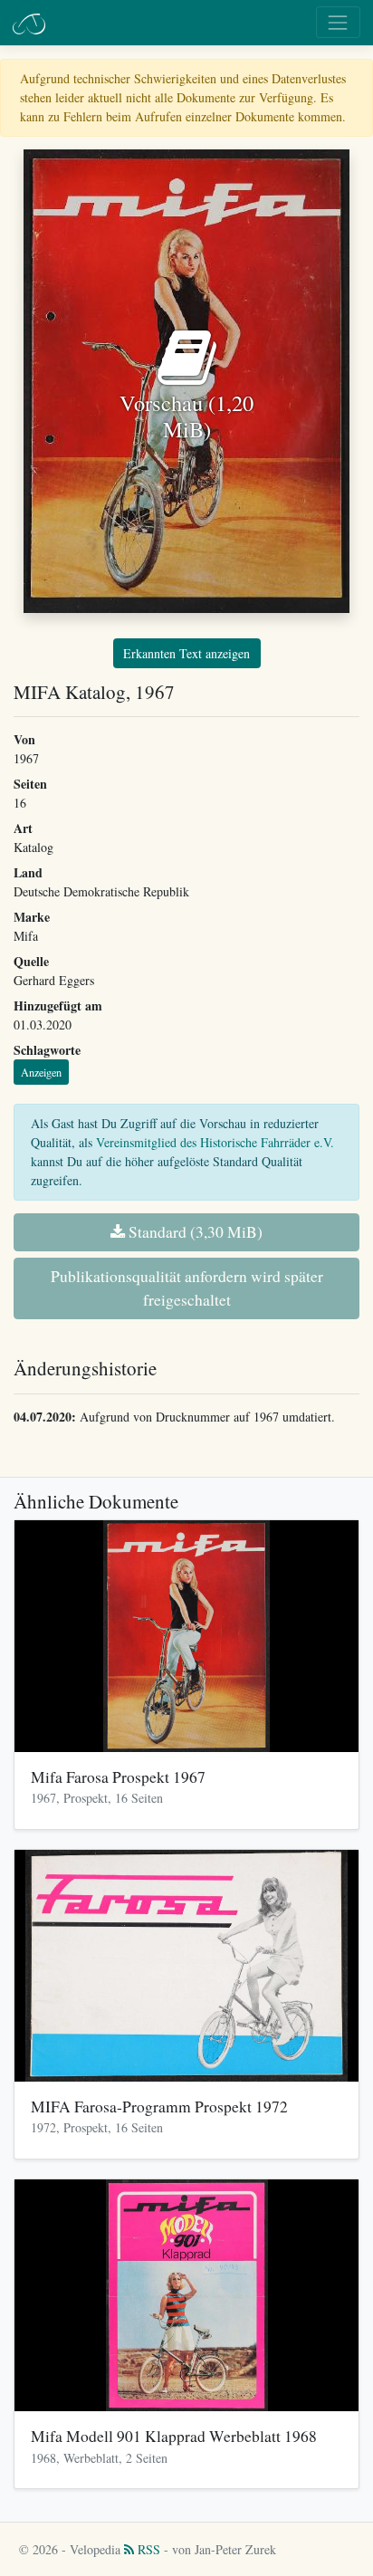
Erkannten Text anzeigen (186, 653)
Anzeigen (41, 1072)
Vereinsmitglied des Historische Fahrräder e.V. (215, 1142)
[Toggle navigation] (338, 22)
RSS (147, 2549)
